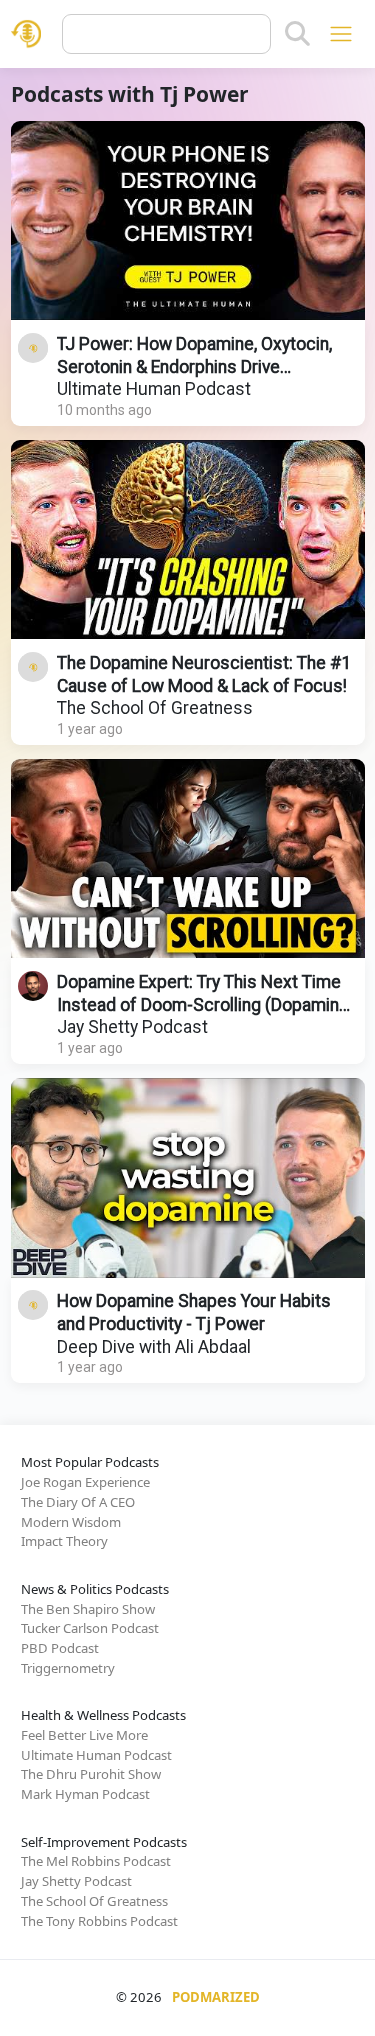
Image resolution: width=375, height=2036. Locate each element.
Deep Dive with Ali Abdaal (154, 1347)
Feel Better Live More (84, 1735)
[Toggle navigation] (340, 33)
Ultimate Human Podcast (154, 389)
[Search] (297, 34)
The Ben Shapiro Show (88, 1609)
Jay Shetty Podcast (132, 1027)
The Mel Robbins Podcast (96, 1861)
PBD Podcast (60, 1648)
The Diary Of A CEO (78, 1502)
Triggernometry (68, 1668)
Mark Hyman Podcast (85, 1794)
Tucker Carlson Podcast (90, 1628)
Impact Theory (64, 1541)
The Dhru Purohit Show (91, 1774)
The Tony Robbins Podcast (99, 1921)
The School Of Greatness (155, 708)
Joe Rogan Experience (85, 1482)
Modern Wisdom (71, 1522)
